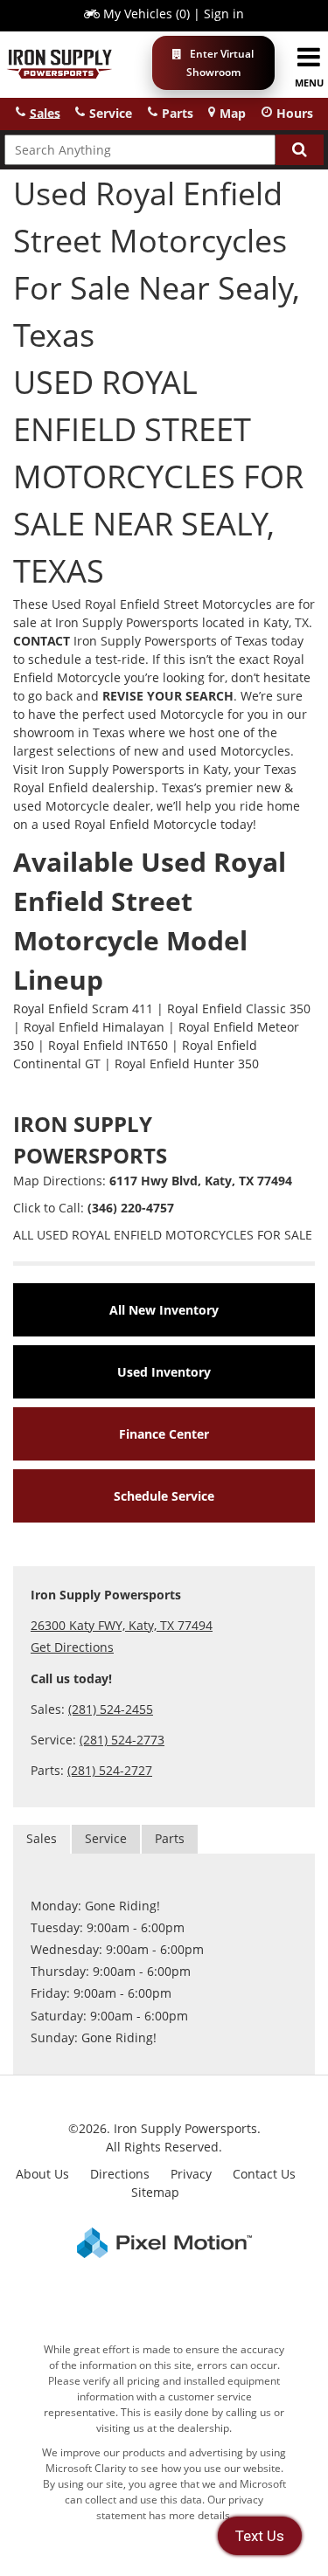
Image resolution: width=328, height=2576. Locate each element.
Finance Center (164, 1434)
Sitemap (155, 2192)
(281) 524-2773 (122, 1740)
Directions (120, 2174)
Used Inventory (164, 1372)
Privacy (191, 2174)
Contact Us (264, 2174)
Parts (170, 1838)
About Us (42, 2174)
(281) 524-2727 (110, 1770)
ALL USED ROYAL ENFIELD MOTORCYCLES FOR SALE (163, 1235)
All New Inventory (164, 1310)
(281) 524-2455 (111, 1709)
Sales (42, 1838)
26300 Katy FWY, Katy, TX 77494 (122, 1625)
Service (106, 1838)
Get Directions (72, 1647)
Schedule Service (164, 1496)
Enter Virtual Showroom (220, 63)
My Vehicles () (147, 14)
